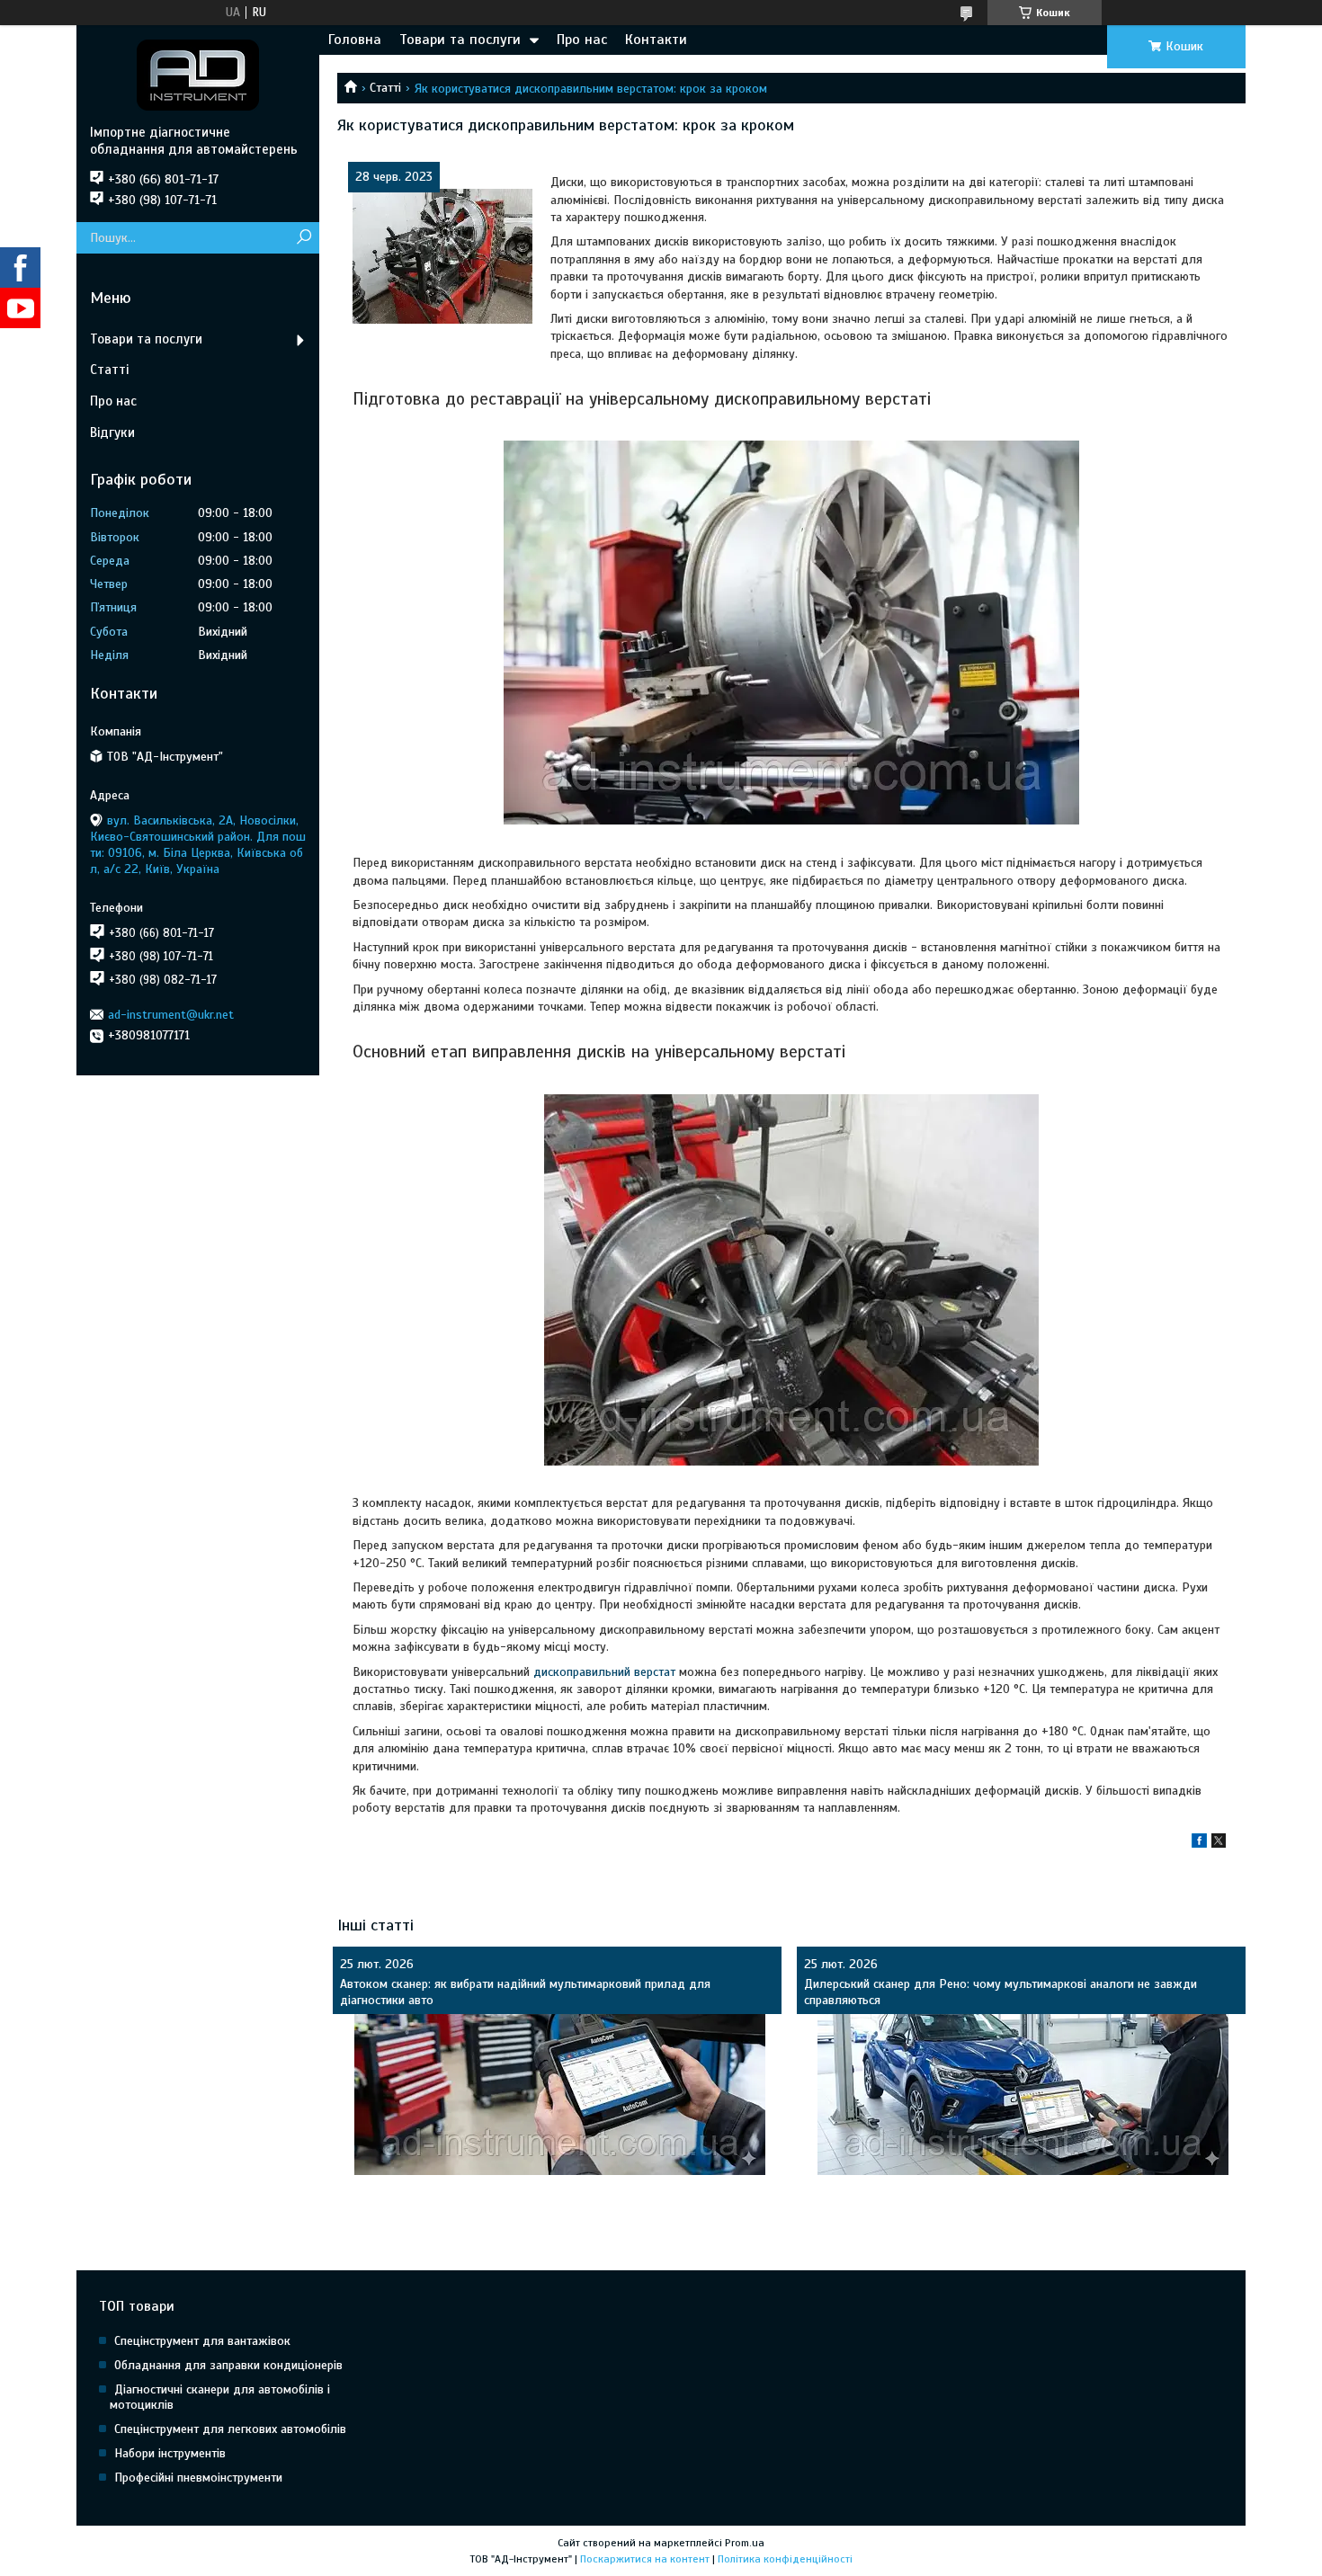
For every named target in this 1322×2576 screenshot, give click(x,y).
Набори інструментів (170, 2453)
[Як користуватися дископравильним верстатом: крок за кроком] (442, 256)
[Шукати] (304, 238)
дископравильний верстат (604, 1672)
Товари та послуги (460, 40)
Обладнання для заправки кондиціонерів (228, 2365)
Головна (355, 40)
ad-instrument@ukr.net (171, 1015)
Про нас (582, 40)
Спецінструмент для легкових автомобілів (230, 2429)
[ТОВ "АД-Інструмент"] (198, 75)
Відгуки (112, 432)
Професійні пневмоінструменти (198, 2478)
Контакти (656, 40)
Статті (385, 88)
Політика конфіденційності (785, 2559)
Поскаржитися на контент (645, 2559)
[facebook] (1199, 1844)
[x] (1219, 1844)
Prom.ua (745, 2543)
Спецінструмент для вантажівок (202, 2341)
